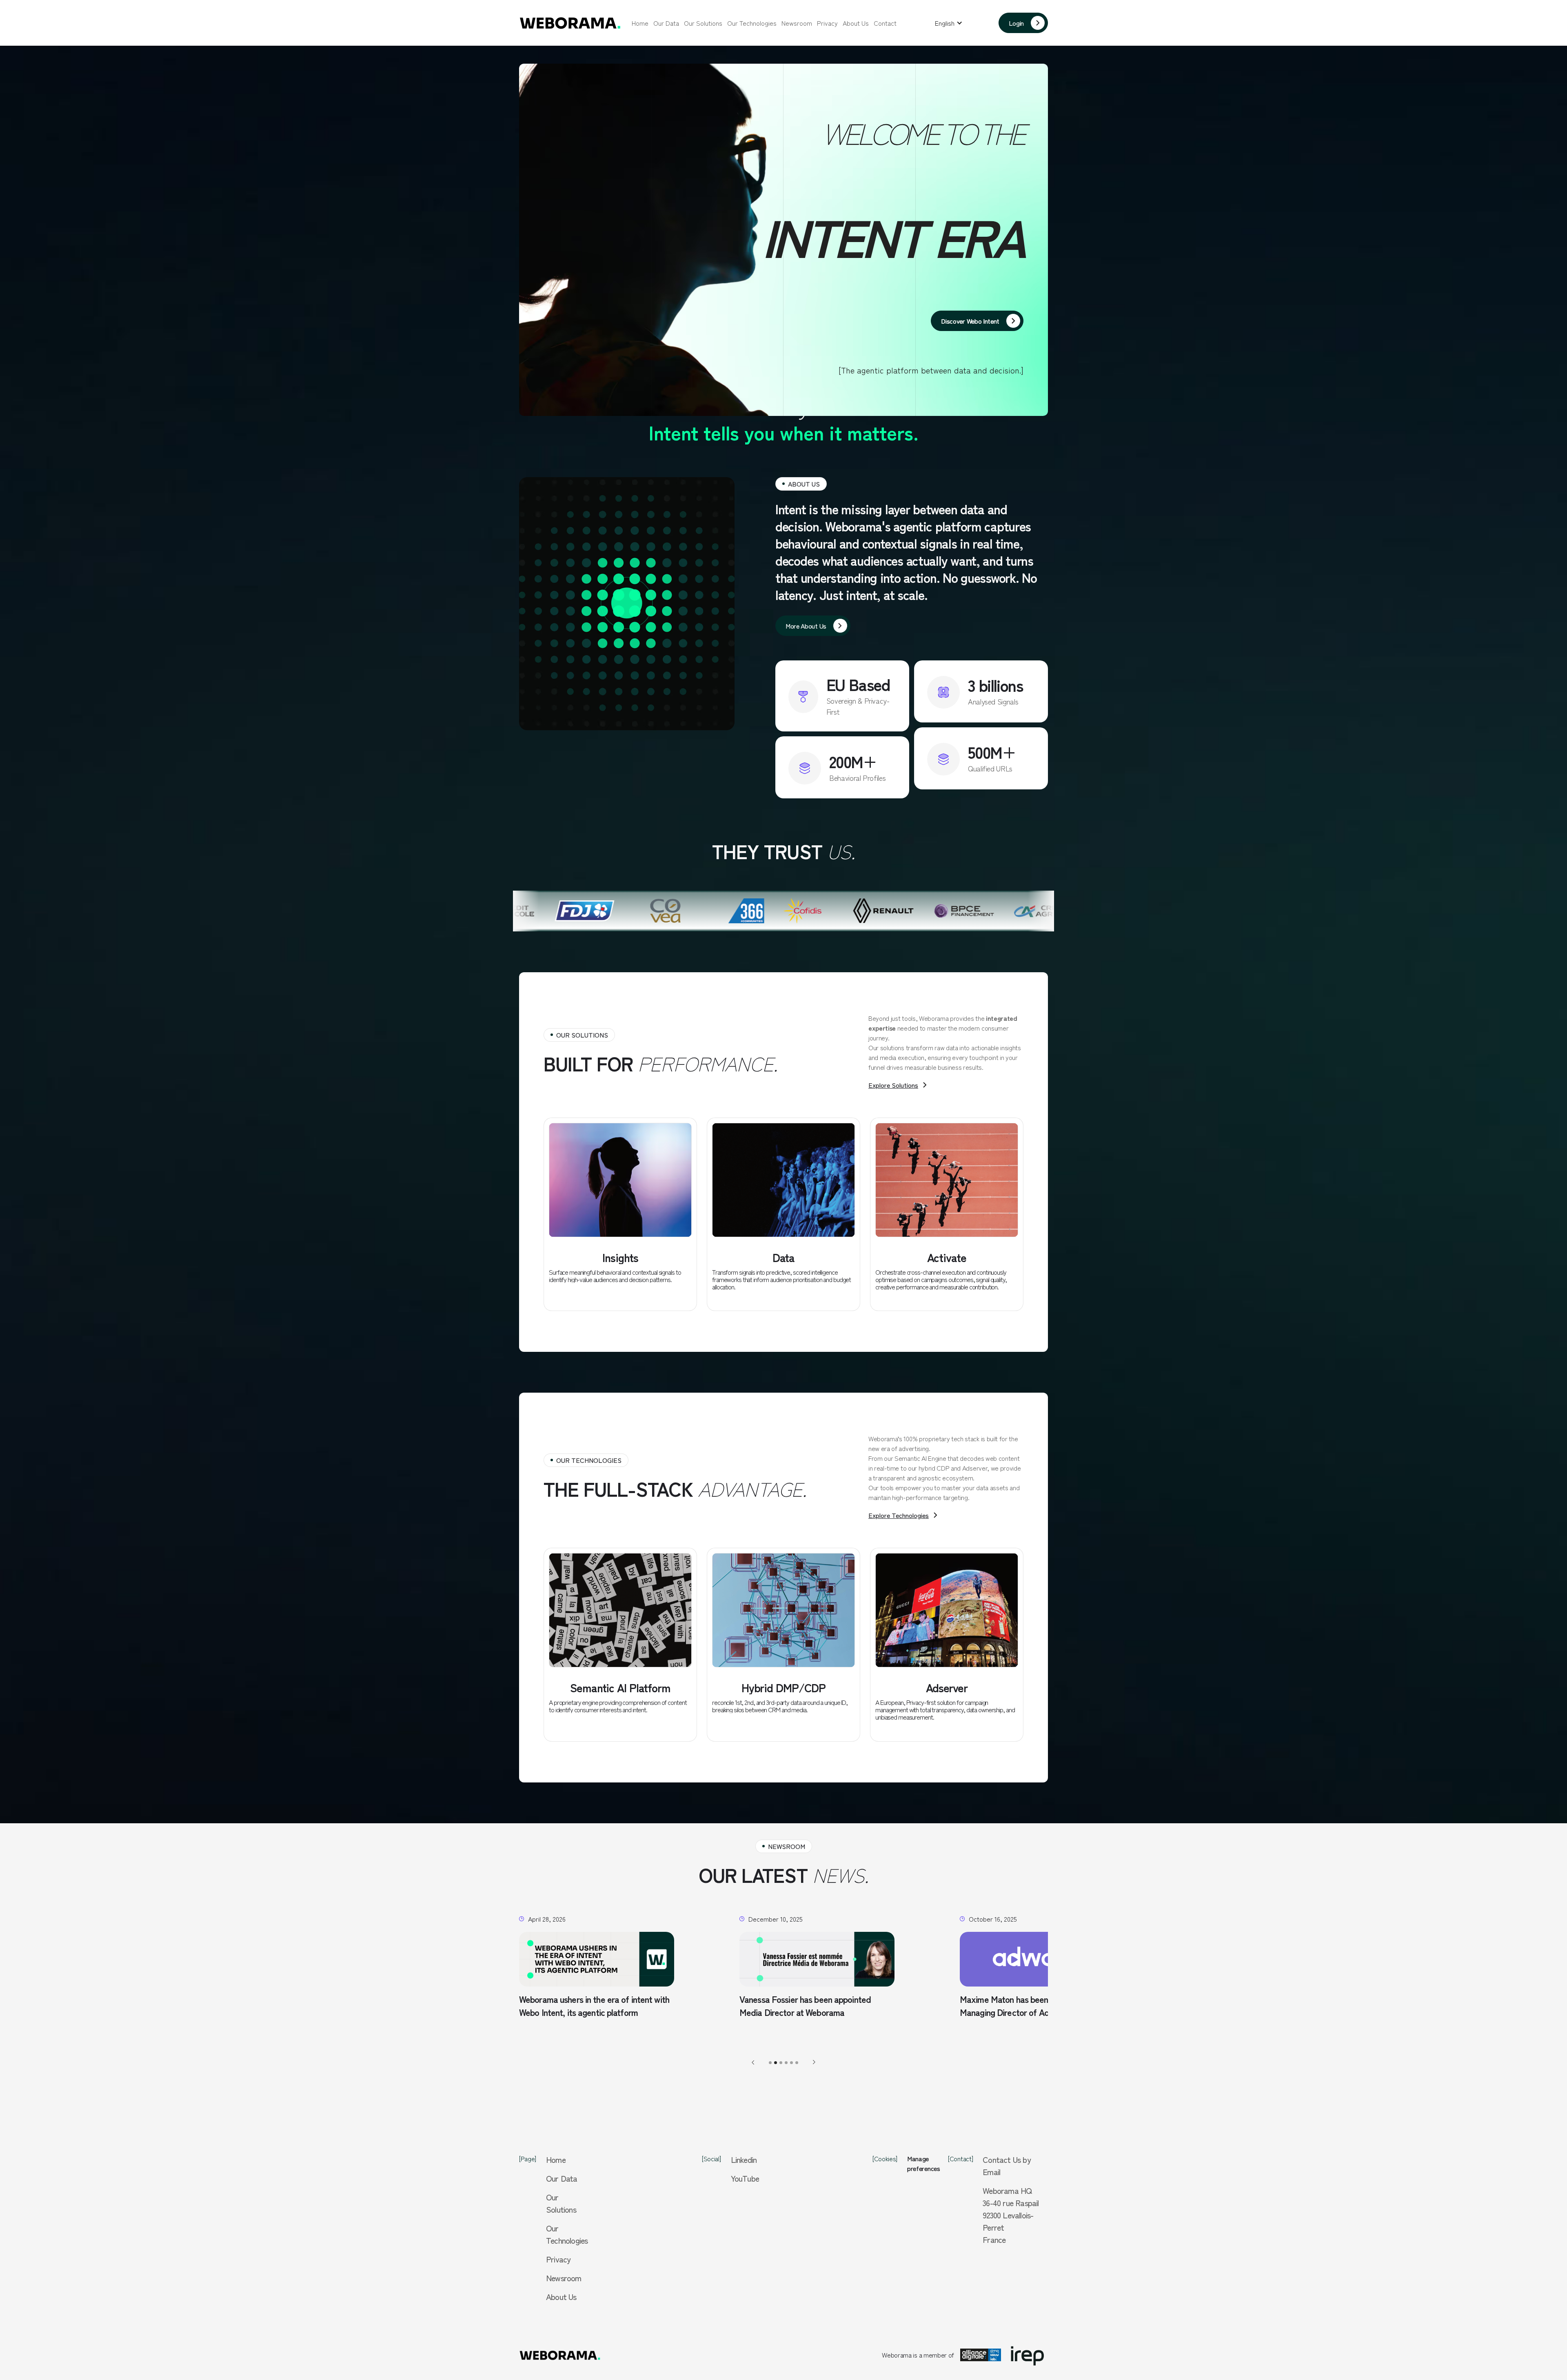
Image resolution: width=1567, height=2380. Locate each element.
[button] (949, 23)
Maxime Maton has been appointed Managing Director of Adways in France (590, 2006)
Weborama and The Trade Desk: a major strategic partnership (1033, 2006)
